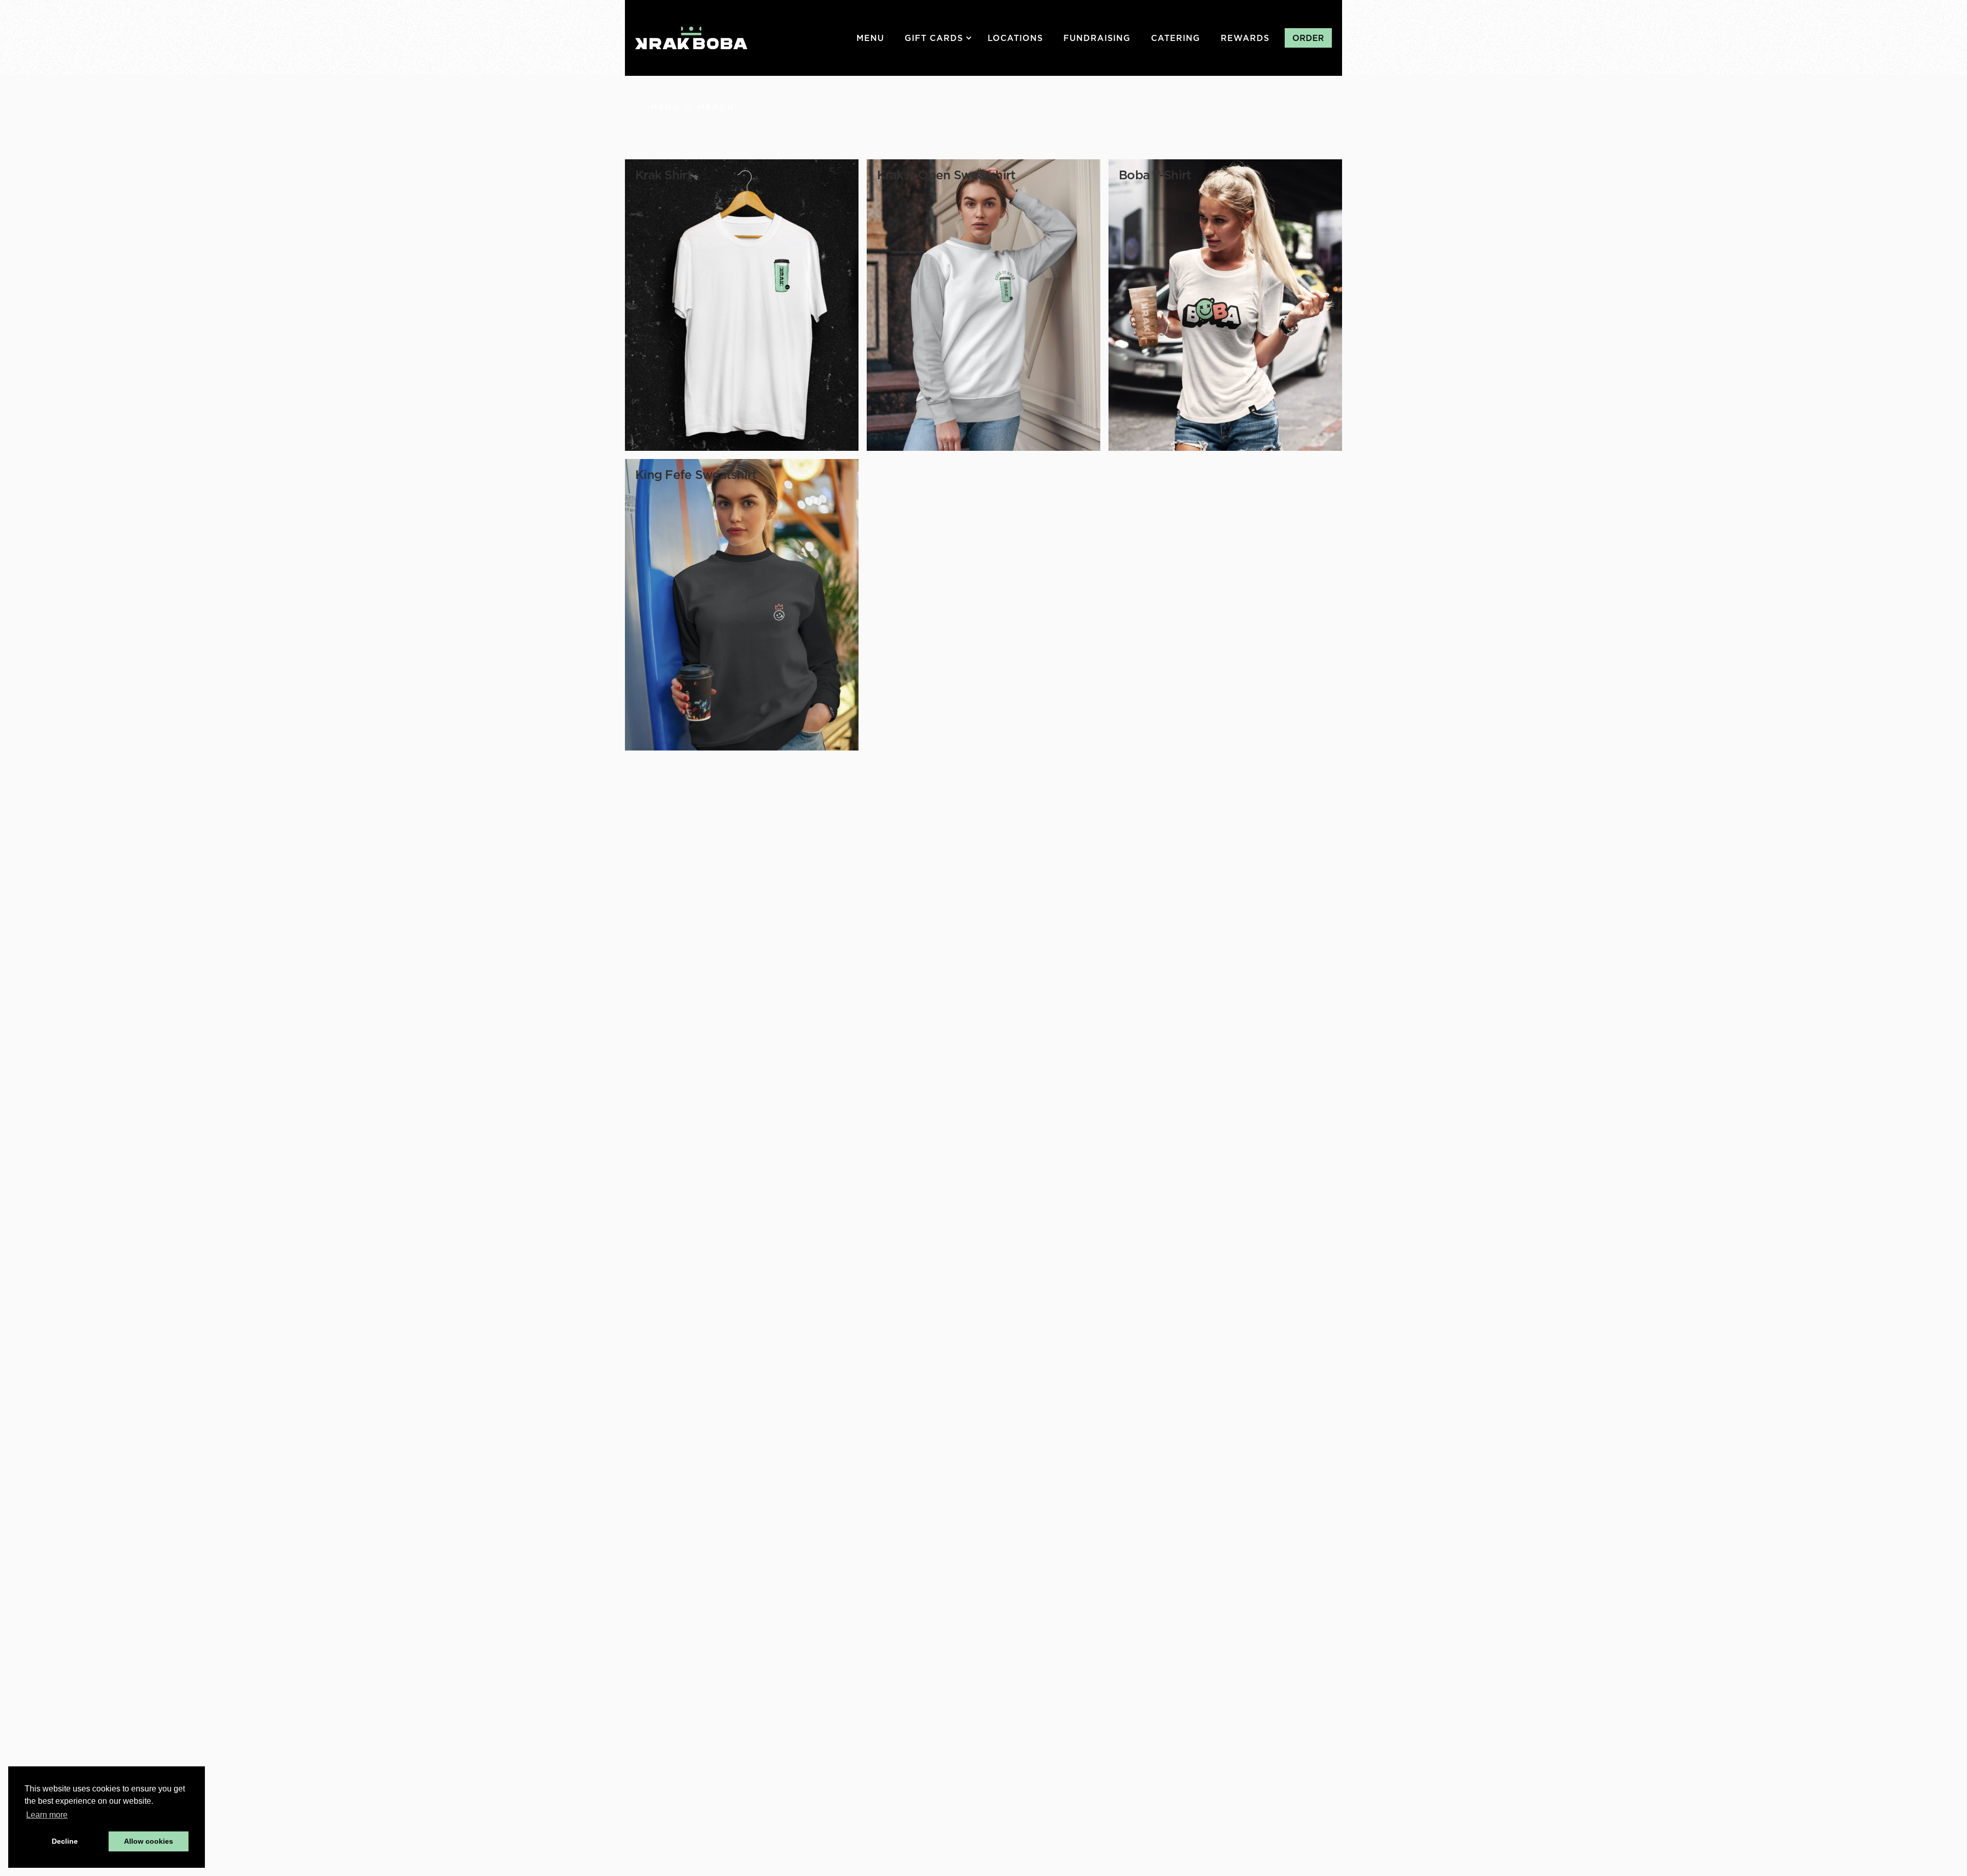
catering (1176, 38)
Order (1308, 38)
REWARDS (1245, 38)
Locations (1015, 38)
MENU (870, 38)
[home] (691, 38)
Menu (666, 107)
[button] (941, 38)
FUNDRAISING (1097, 38)
